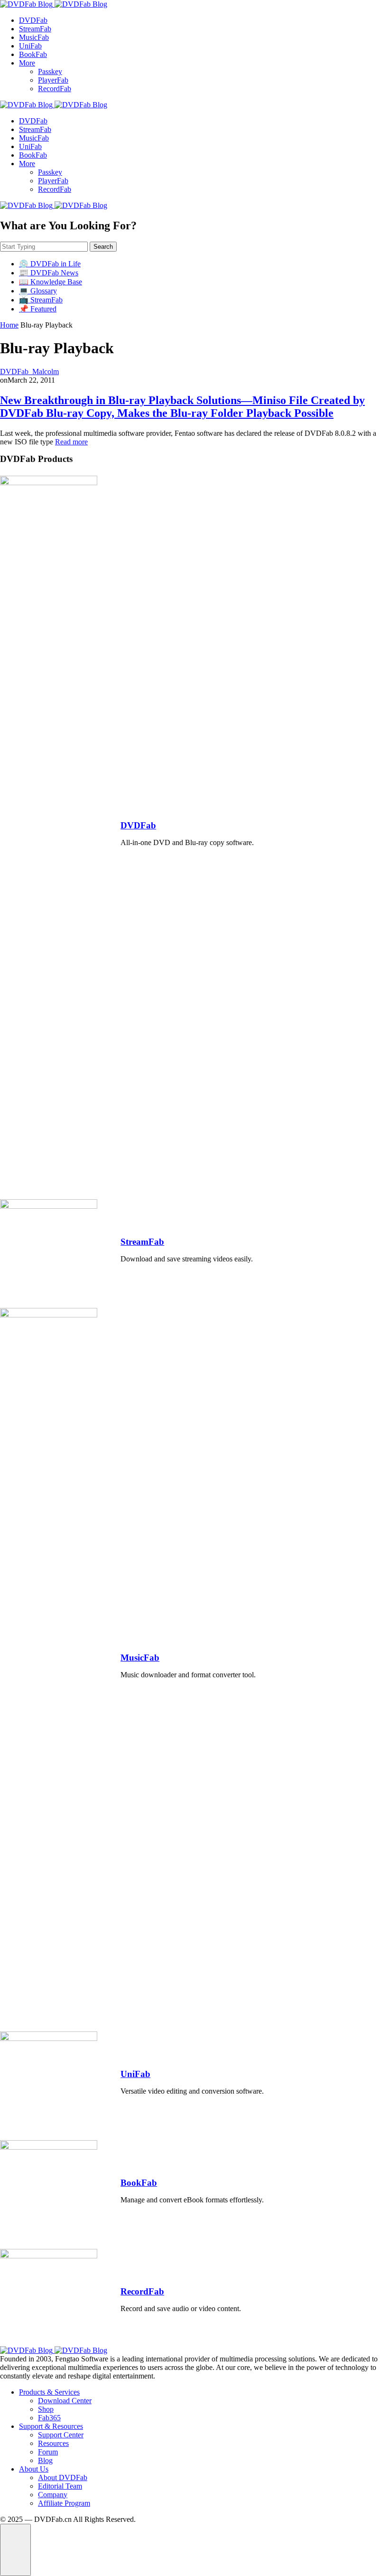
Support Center (61, 2435)
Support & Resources (51, 2426)
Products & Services (49, 2392)
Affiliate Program (64, 2503)
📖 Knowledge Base (51, 282)
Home (9, 325)
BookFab (33, 54)
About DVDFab (63, 2477)
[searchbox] (44, 247)
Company (53, 2495)
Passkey (50, 71)
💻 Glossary (38, 291)
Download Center (65, 2401)
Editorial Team (60, 2486)
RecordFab (55, 89)
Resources (53, 2443)
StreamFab (35, 29)
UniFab (30, 46)
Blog (45, 2460)
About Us (34, 2469)
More (27, 63)
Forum (48, 2452)
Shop (46, 2409)
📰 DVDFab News (49, 273)
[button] (15, 2550)
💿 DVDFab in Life (50, 264)
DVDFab (33, 20)
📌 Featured (38, 309)
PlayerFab (53, 80)
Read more (71, 442)
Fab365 (49, 2418)
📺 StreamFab (41, 300)
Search (103, 247)
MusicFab (34, 37)
